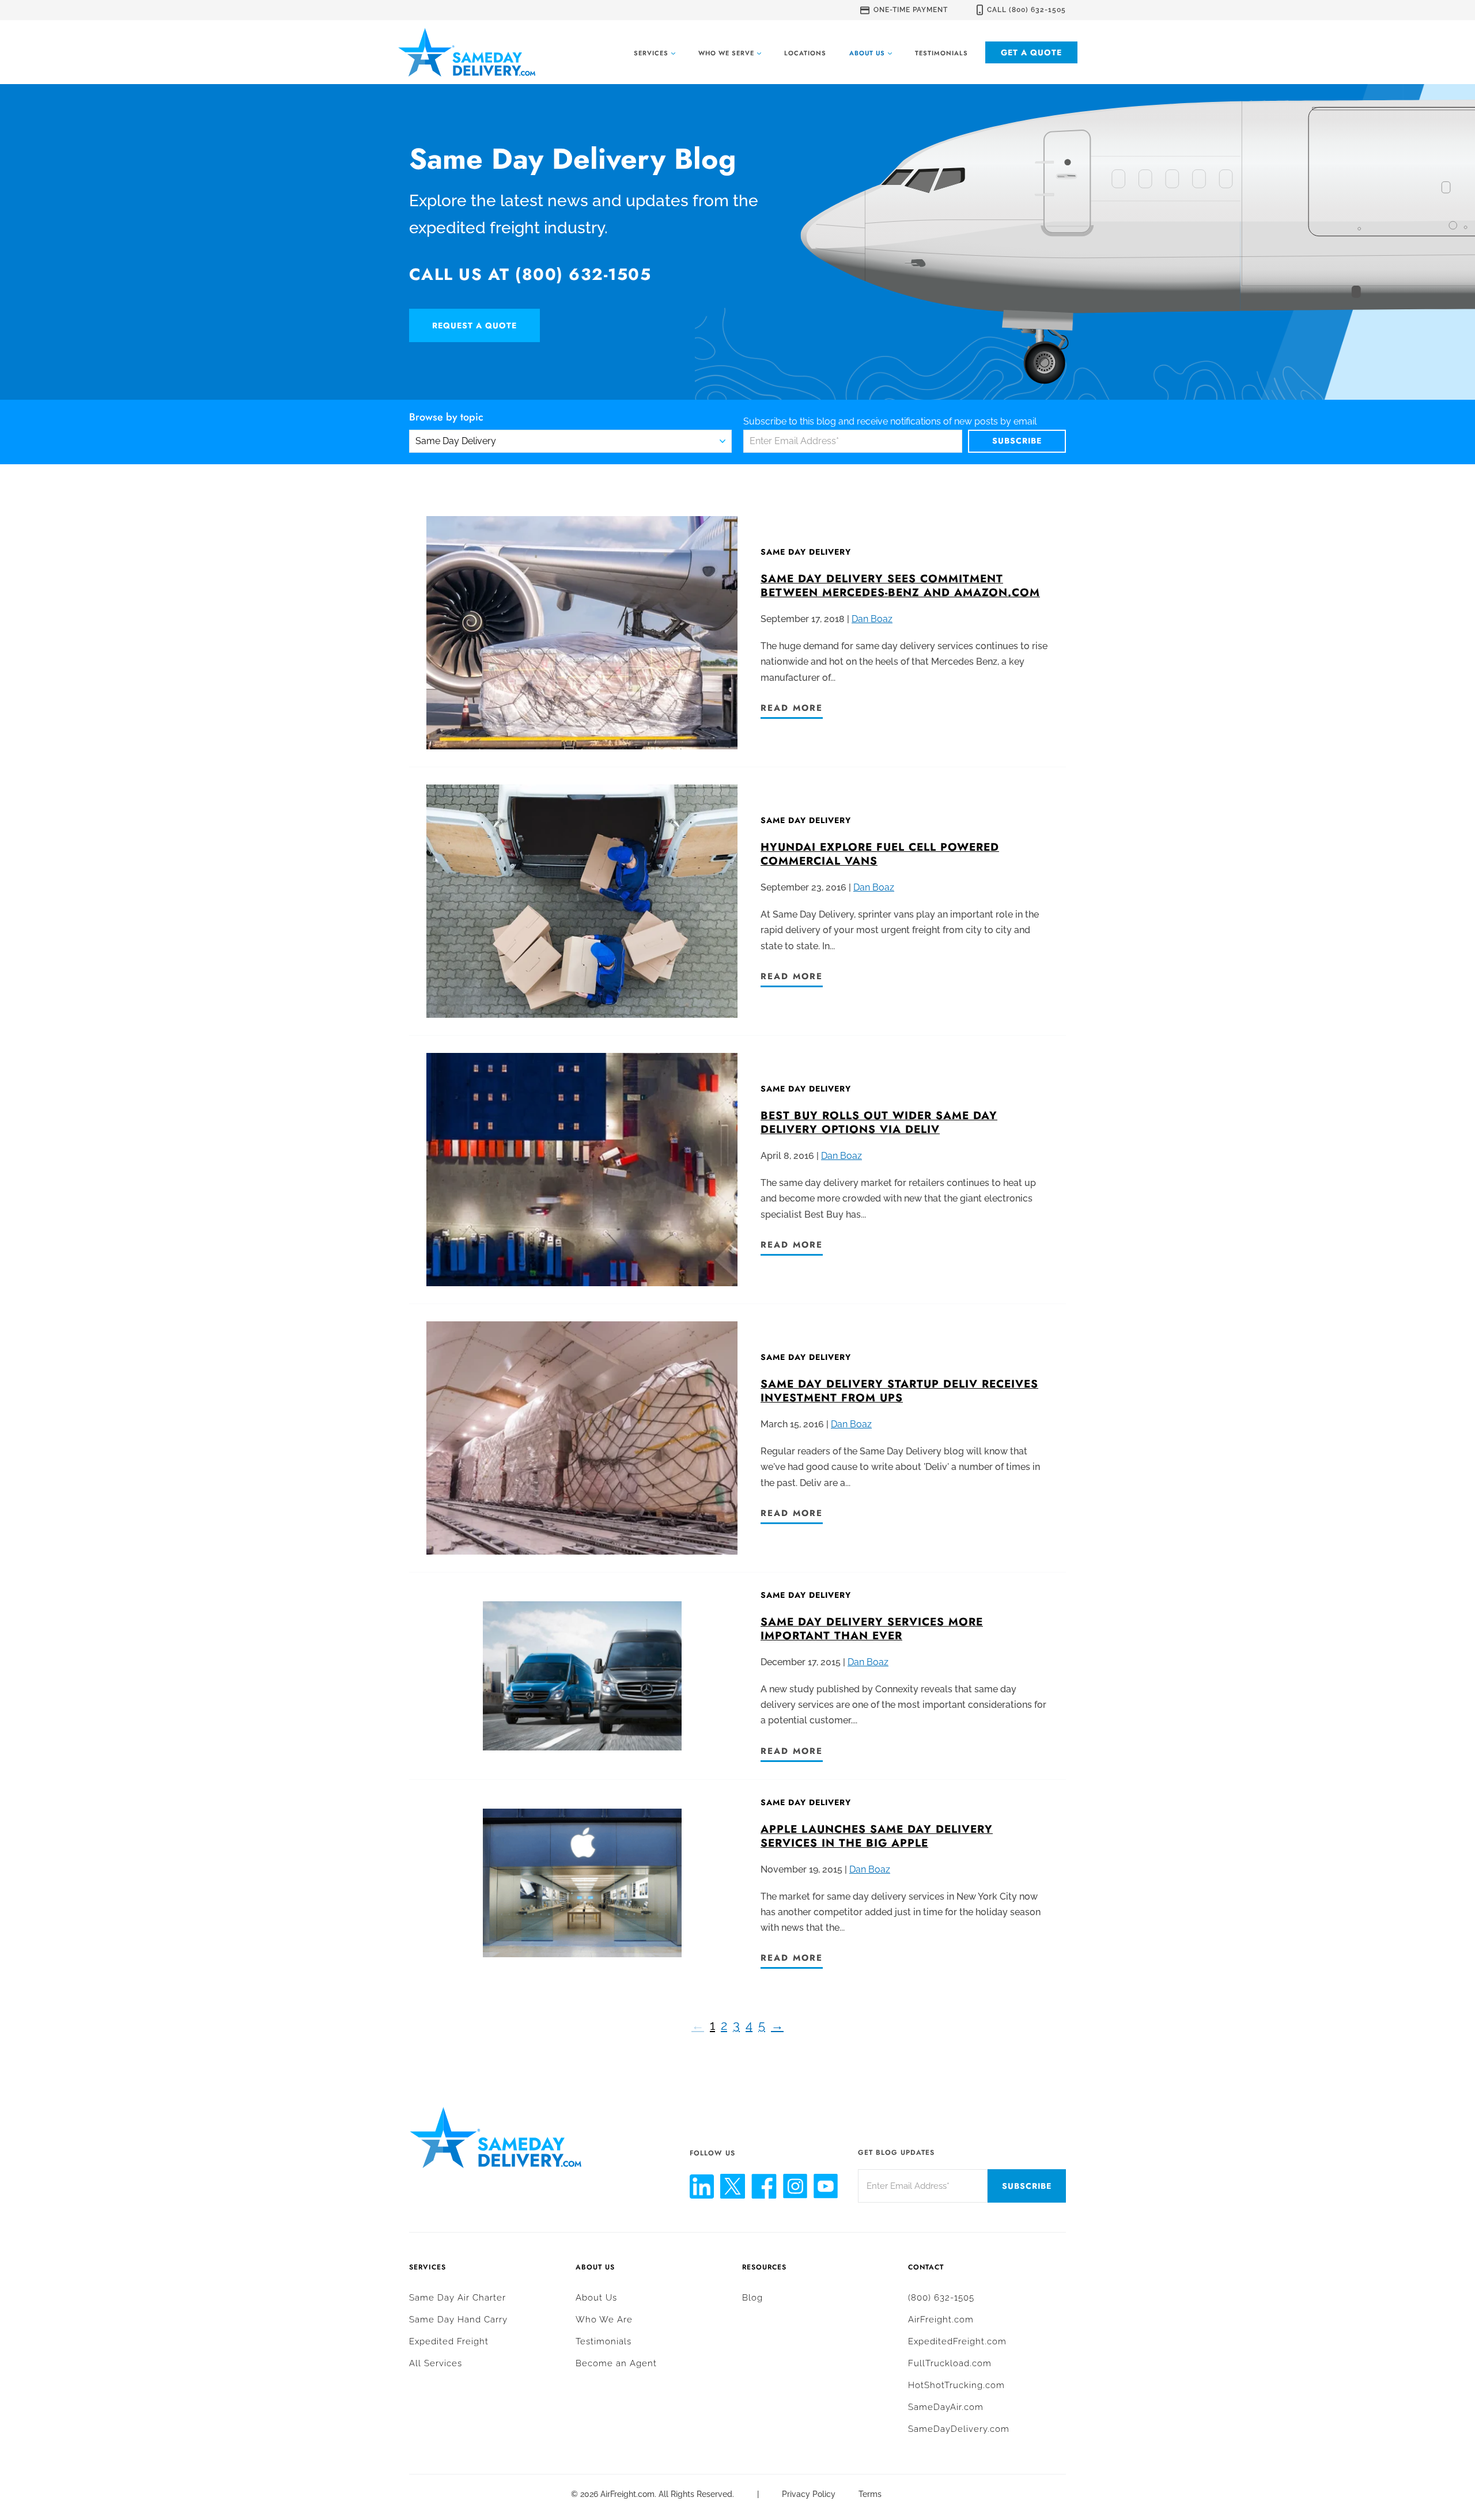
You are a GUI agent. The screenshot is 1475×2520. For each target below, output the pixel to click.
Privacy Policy (809, 2494)
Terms (870, 2494)
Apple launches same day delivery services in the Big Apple (877, 1836)
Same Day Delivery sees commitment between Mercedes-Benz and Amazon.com (900, 586)
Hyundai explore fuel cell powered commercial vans (880, 854)
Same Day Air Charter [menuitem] (457, 2298)
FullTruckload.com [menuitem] (950, 2363)
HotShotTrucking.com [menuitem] (956, 2385)
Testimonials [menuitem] (604, 2341)
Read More (792, 708)
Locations (805, 53)
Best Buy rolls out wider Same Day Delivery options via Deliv (879, 1122)
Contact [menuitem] (926, 2267)
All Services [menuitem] (436, 2363)
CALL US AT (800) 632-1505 (530, 274)
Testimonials (941, 53)
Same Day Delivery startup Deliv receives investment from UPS (899, 1391)
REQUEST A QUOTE (474, 325)
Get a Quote (1031, 52)
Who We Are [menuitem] (604, 2320)
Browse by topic (446, 418)
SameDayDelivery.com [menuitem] (959, 2429)
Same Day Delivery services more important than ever (872, 1629)
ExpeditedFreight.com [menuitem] (957, 2341)
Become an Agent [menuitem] (616, 2363)
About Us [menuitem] (595, 2267)
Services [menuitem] (428, 2267)
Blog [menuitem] (752, 2298)
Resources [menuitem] (764, 2267)
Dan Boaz (872, 619)
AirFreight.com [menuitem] (941, 2320)
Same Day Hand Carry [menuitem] (458, 2320)
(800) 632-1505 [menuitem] (941, 2298)
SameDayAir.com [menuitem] (946, 2407)
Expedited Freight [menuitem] (449, 2341)
